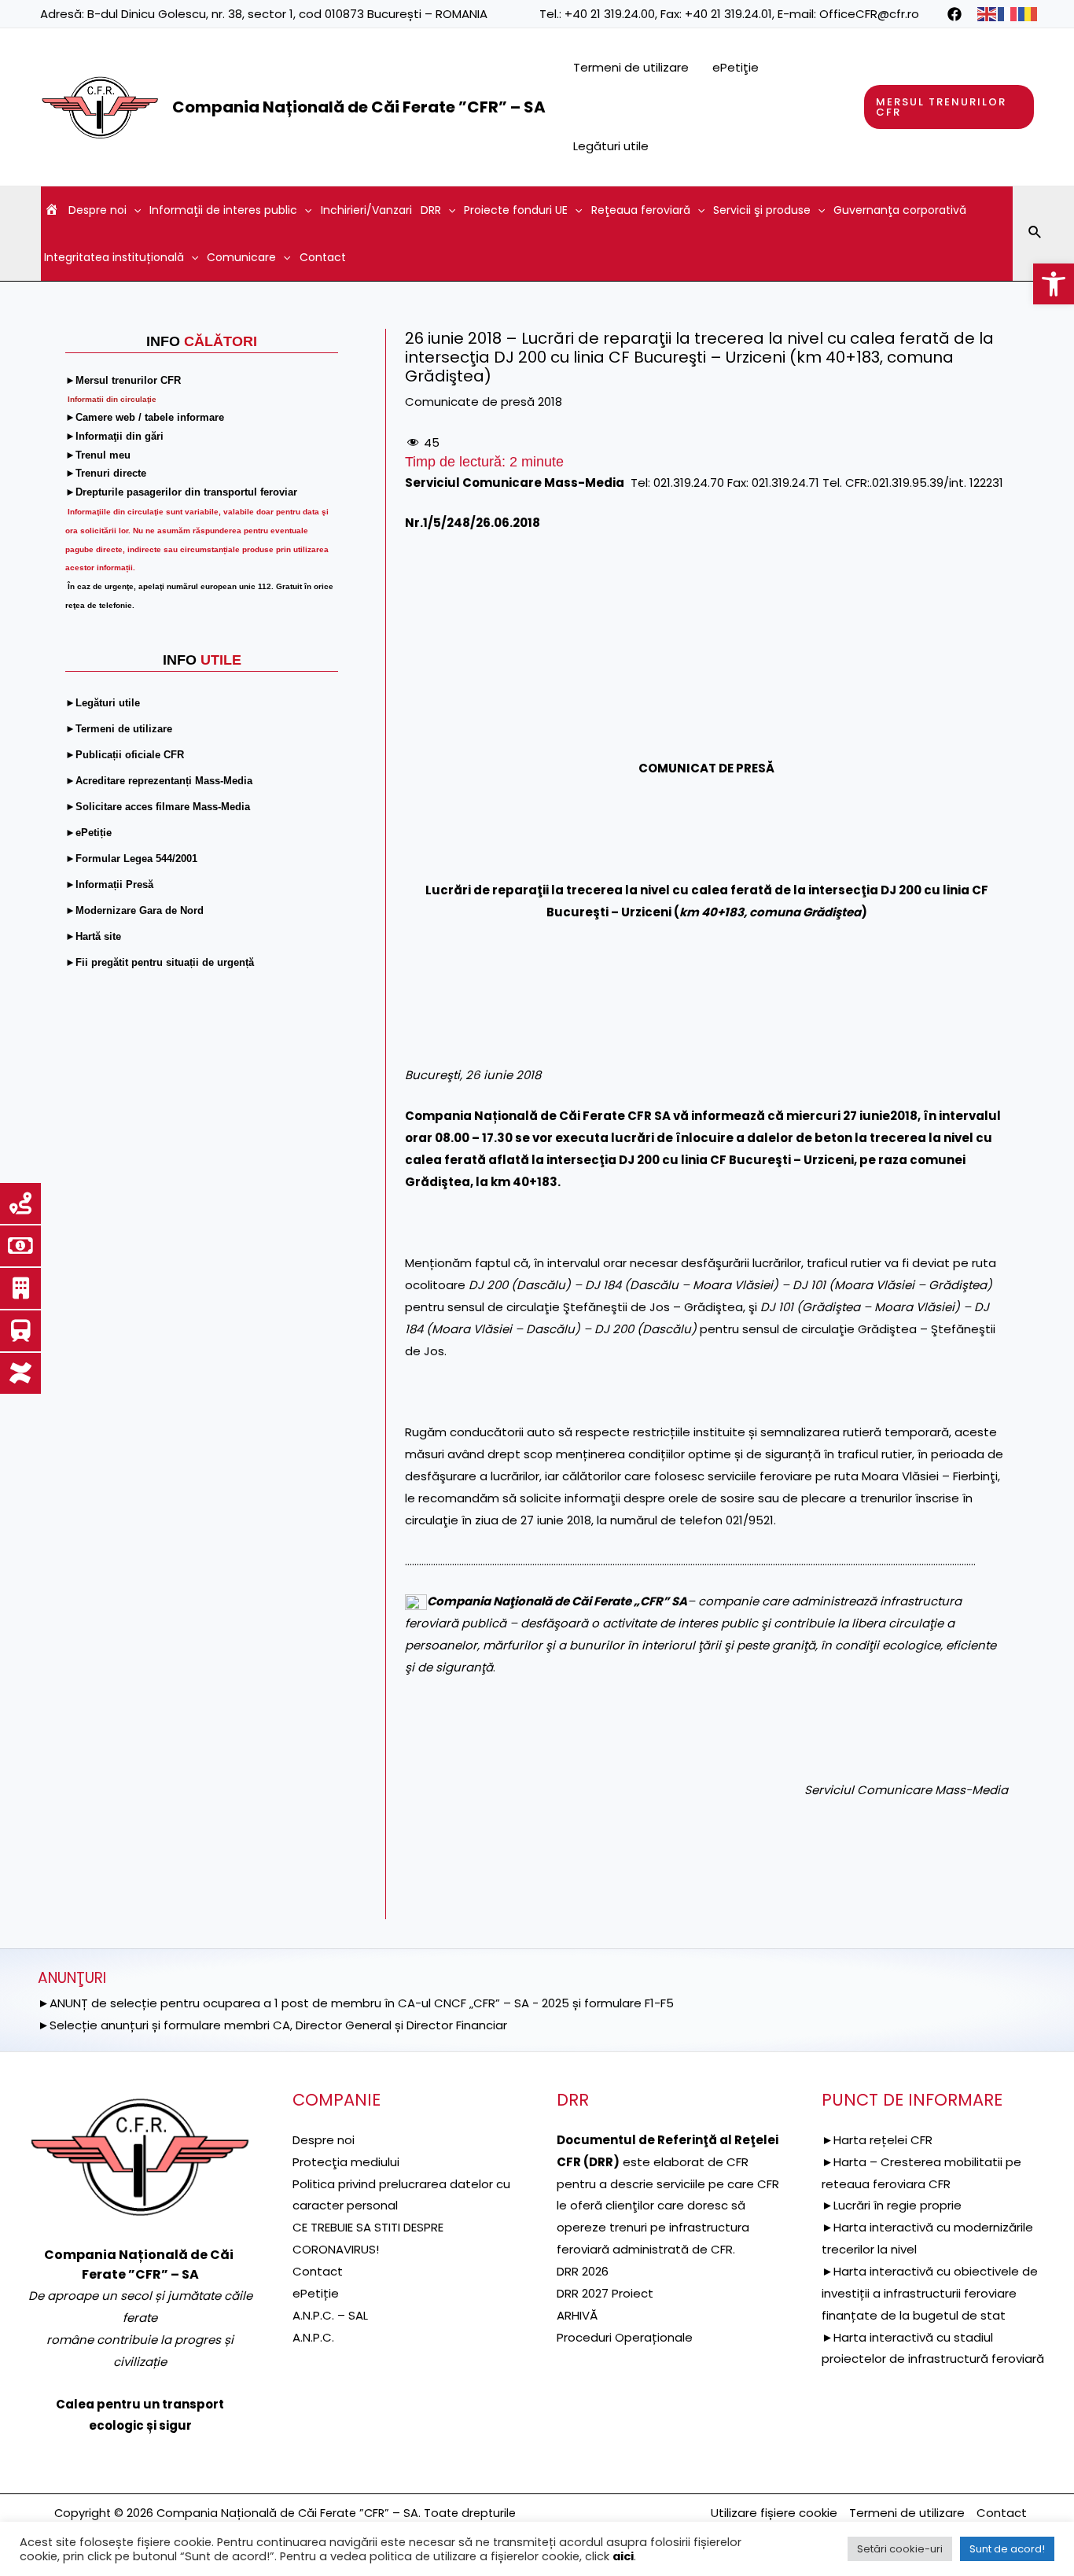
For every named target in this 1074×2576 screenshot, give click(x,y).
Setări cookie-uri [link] (900, 2549)
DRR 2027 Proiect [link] (605, 2293)
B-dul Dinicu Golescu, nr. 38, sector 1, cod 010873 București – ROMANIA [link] (287, 14)
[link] (1054, 284)
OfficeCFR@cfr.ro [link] (869, 14)
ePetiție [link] (316, 2293)
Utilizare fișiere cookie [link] (774, 2513)
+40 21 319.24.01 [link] (728, 14)
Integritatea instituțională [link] (114, 257)
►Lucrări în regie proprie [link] (892, 2205)
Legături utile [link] (611, 146)
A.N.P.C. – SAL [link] (330, 2315)
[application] (134, 210)
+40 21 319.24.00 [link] (610, 14)
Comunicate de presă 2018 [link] (484, 402)
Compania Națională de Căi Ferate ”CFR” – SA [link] (359, 107)
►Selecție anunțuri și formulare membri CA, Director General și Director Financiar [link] (272, 2025)
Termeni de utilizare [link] (631, 67)
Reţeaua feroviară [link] (641, 210)
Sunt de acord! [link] (1007, 2549)
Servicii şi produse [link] (762, 210)
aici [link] (623, 2556)
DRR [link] (431, 210)
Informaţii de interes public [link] (223, 210)
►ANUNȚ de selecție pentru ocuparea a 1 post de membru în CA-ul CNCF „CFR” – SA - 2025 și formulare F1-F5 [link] (356, 2003)
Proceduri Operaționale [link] (625, 2337)
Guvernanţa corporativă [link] (900, 210)
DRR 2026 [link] (583, 2271)
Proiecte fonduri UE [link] (516, 210)
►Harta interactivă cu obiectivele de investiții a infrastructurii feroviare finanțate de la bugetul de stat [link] (930, 2293)
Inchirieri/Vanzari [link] (366, 210)
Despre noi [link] (97, 210)
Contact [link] (323, 257)
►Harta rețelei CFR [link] (877, 2140)
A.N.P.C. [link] (313, 2337)
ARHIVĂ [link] (577, 2315)
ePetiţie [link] (736, 67)
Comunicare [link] (241, 257)
